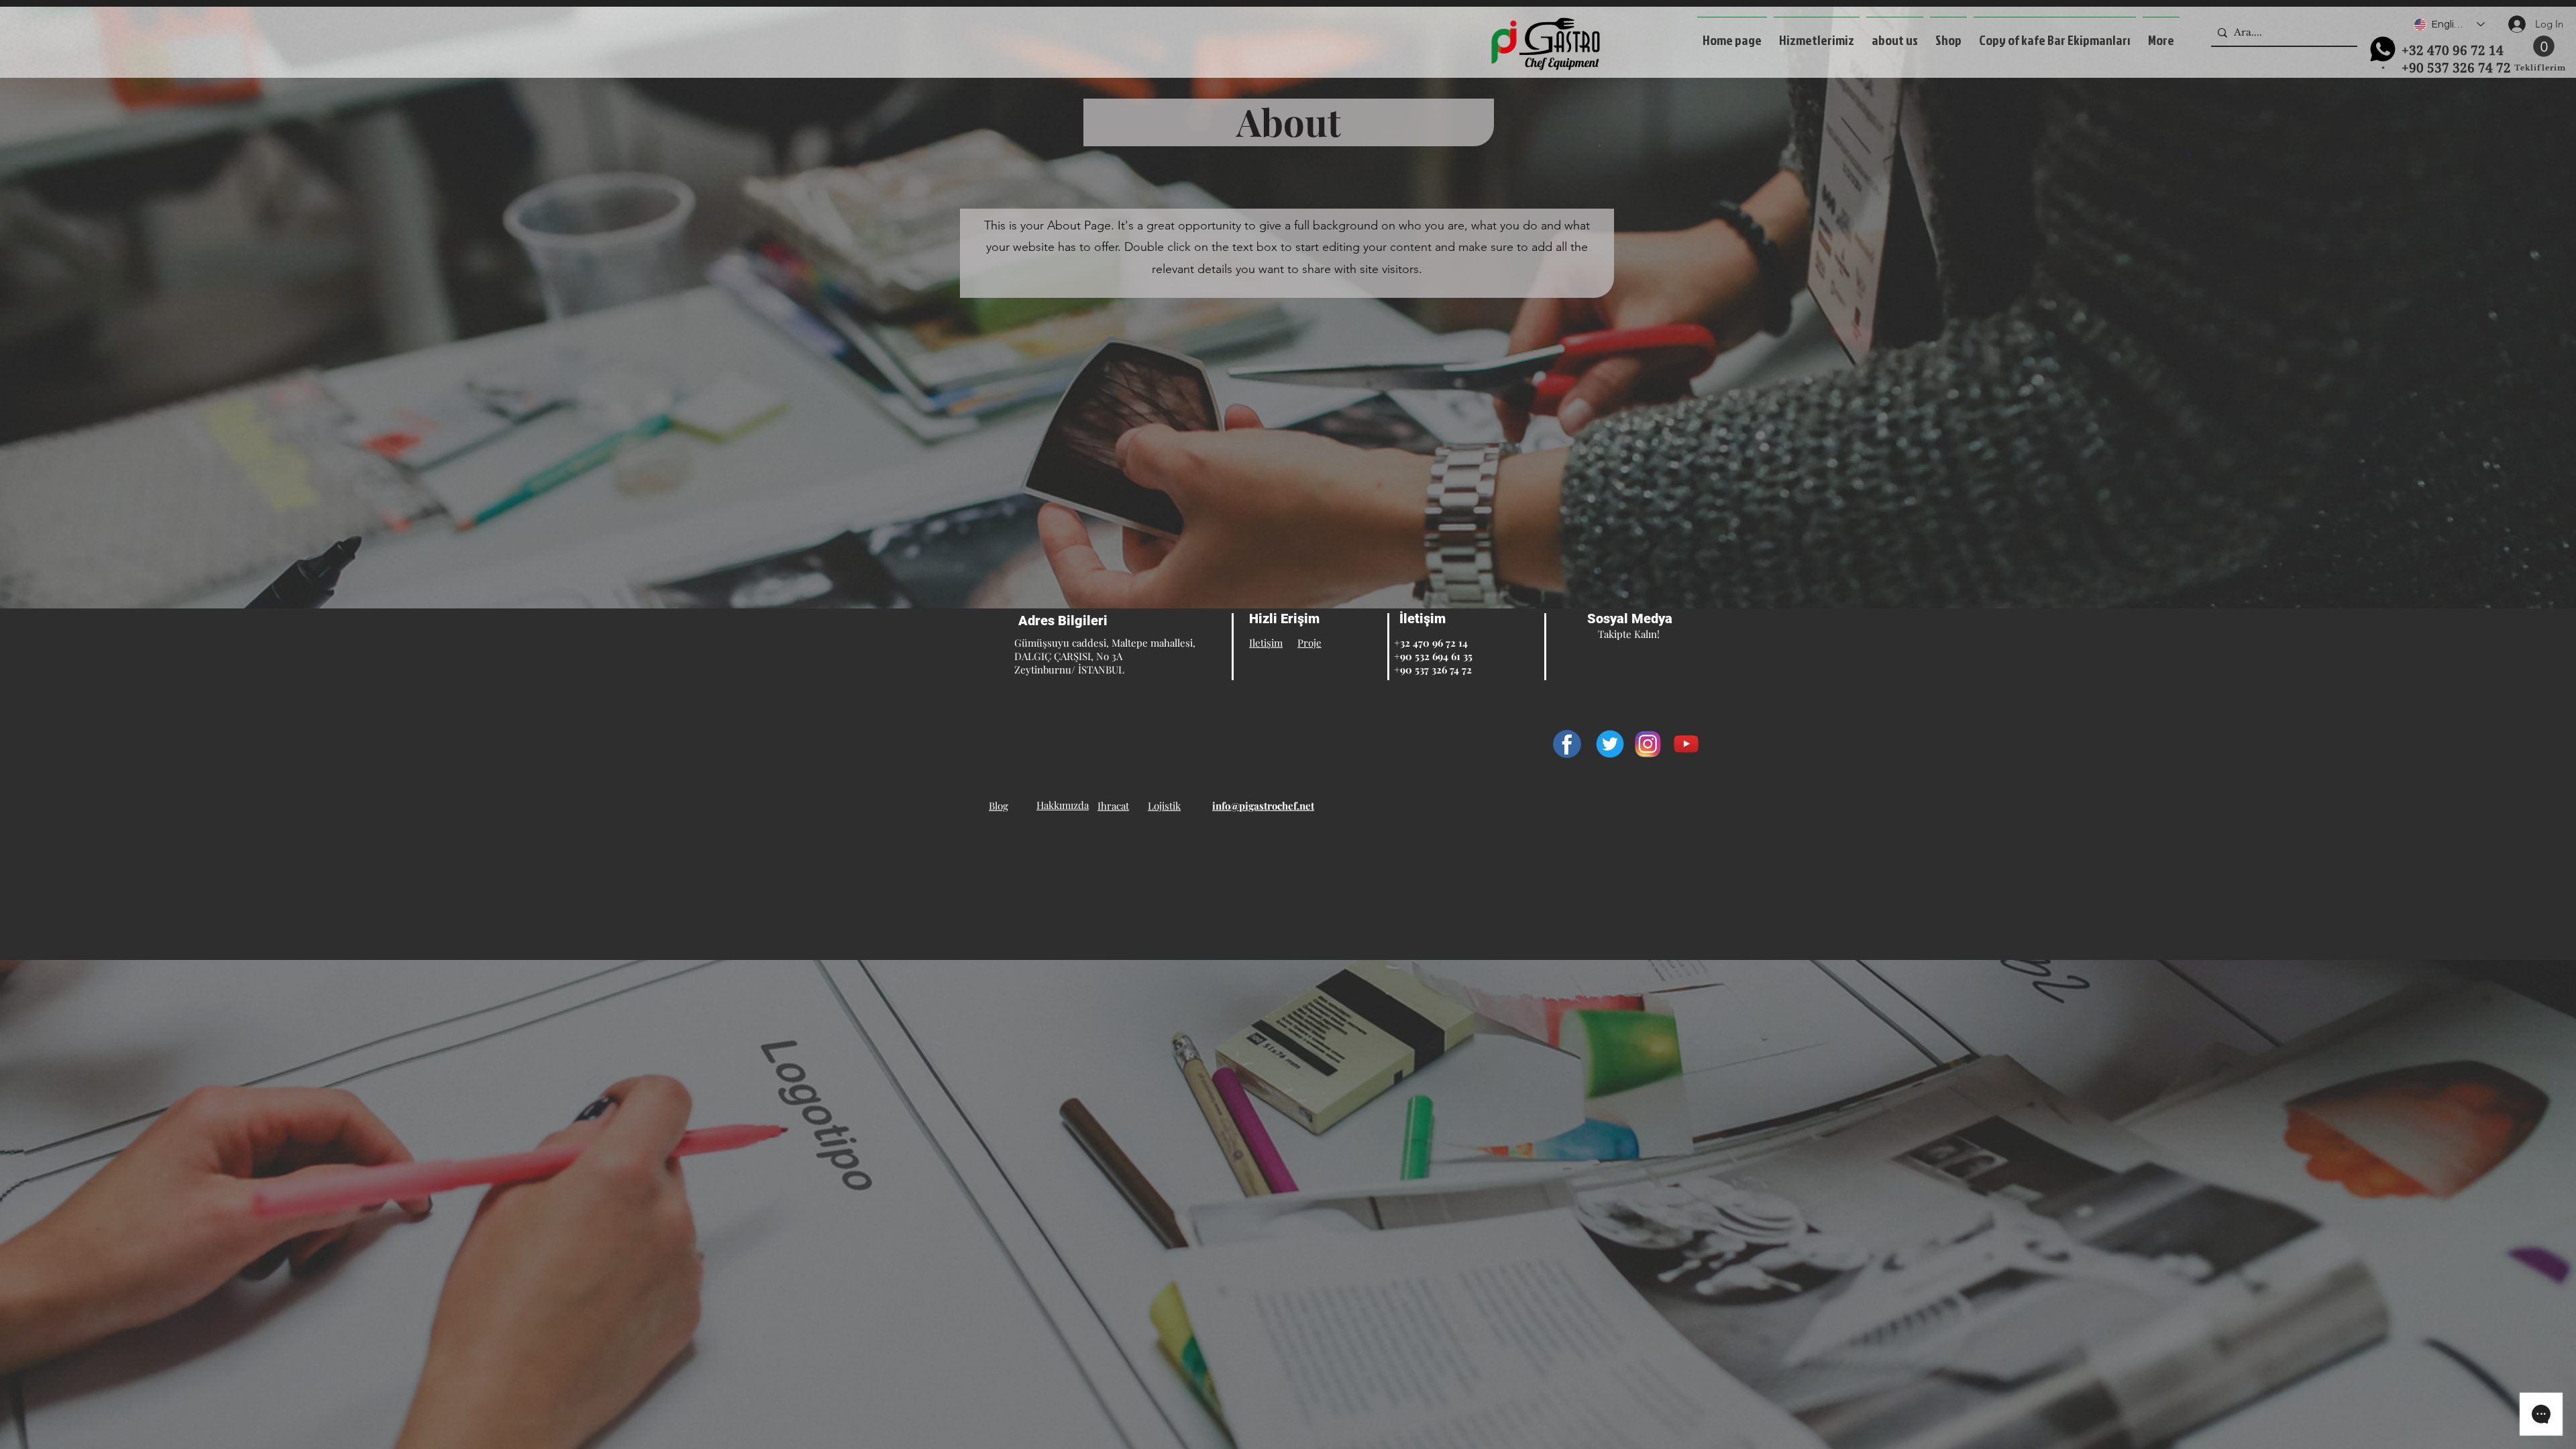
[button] (1817, 34)
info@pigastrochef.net (1263, 806)
